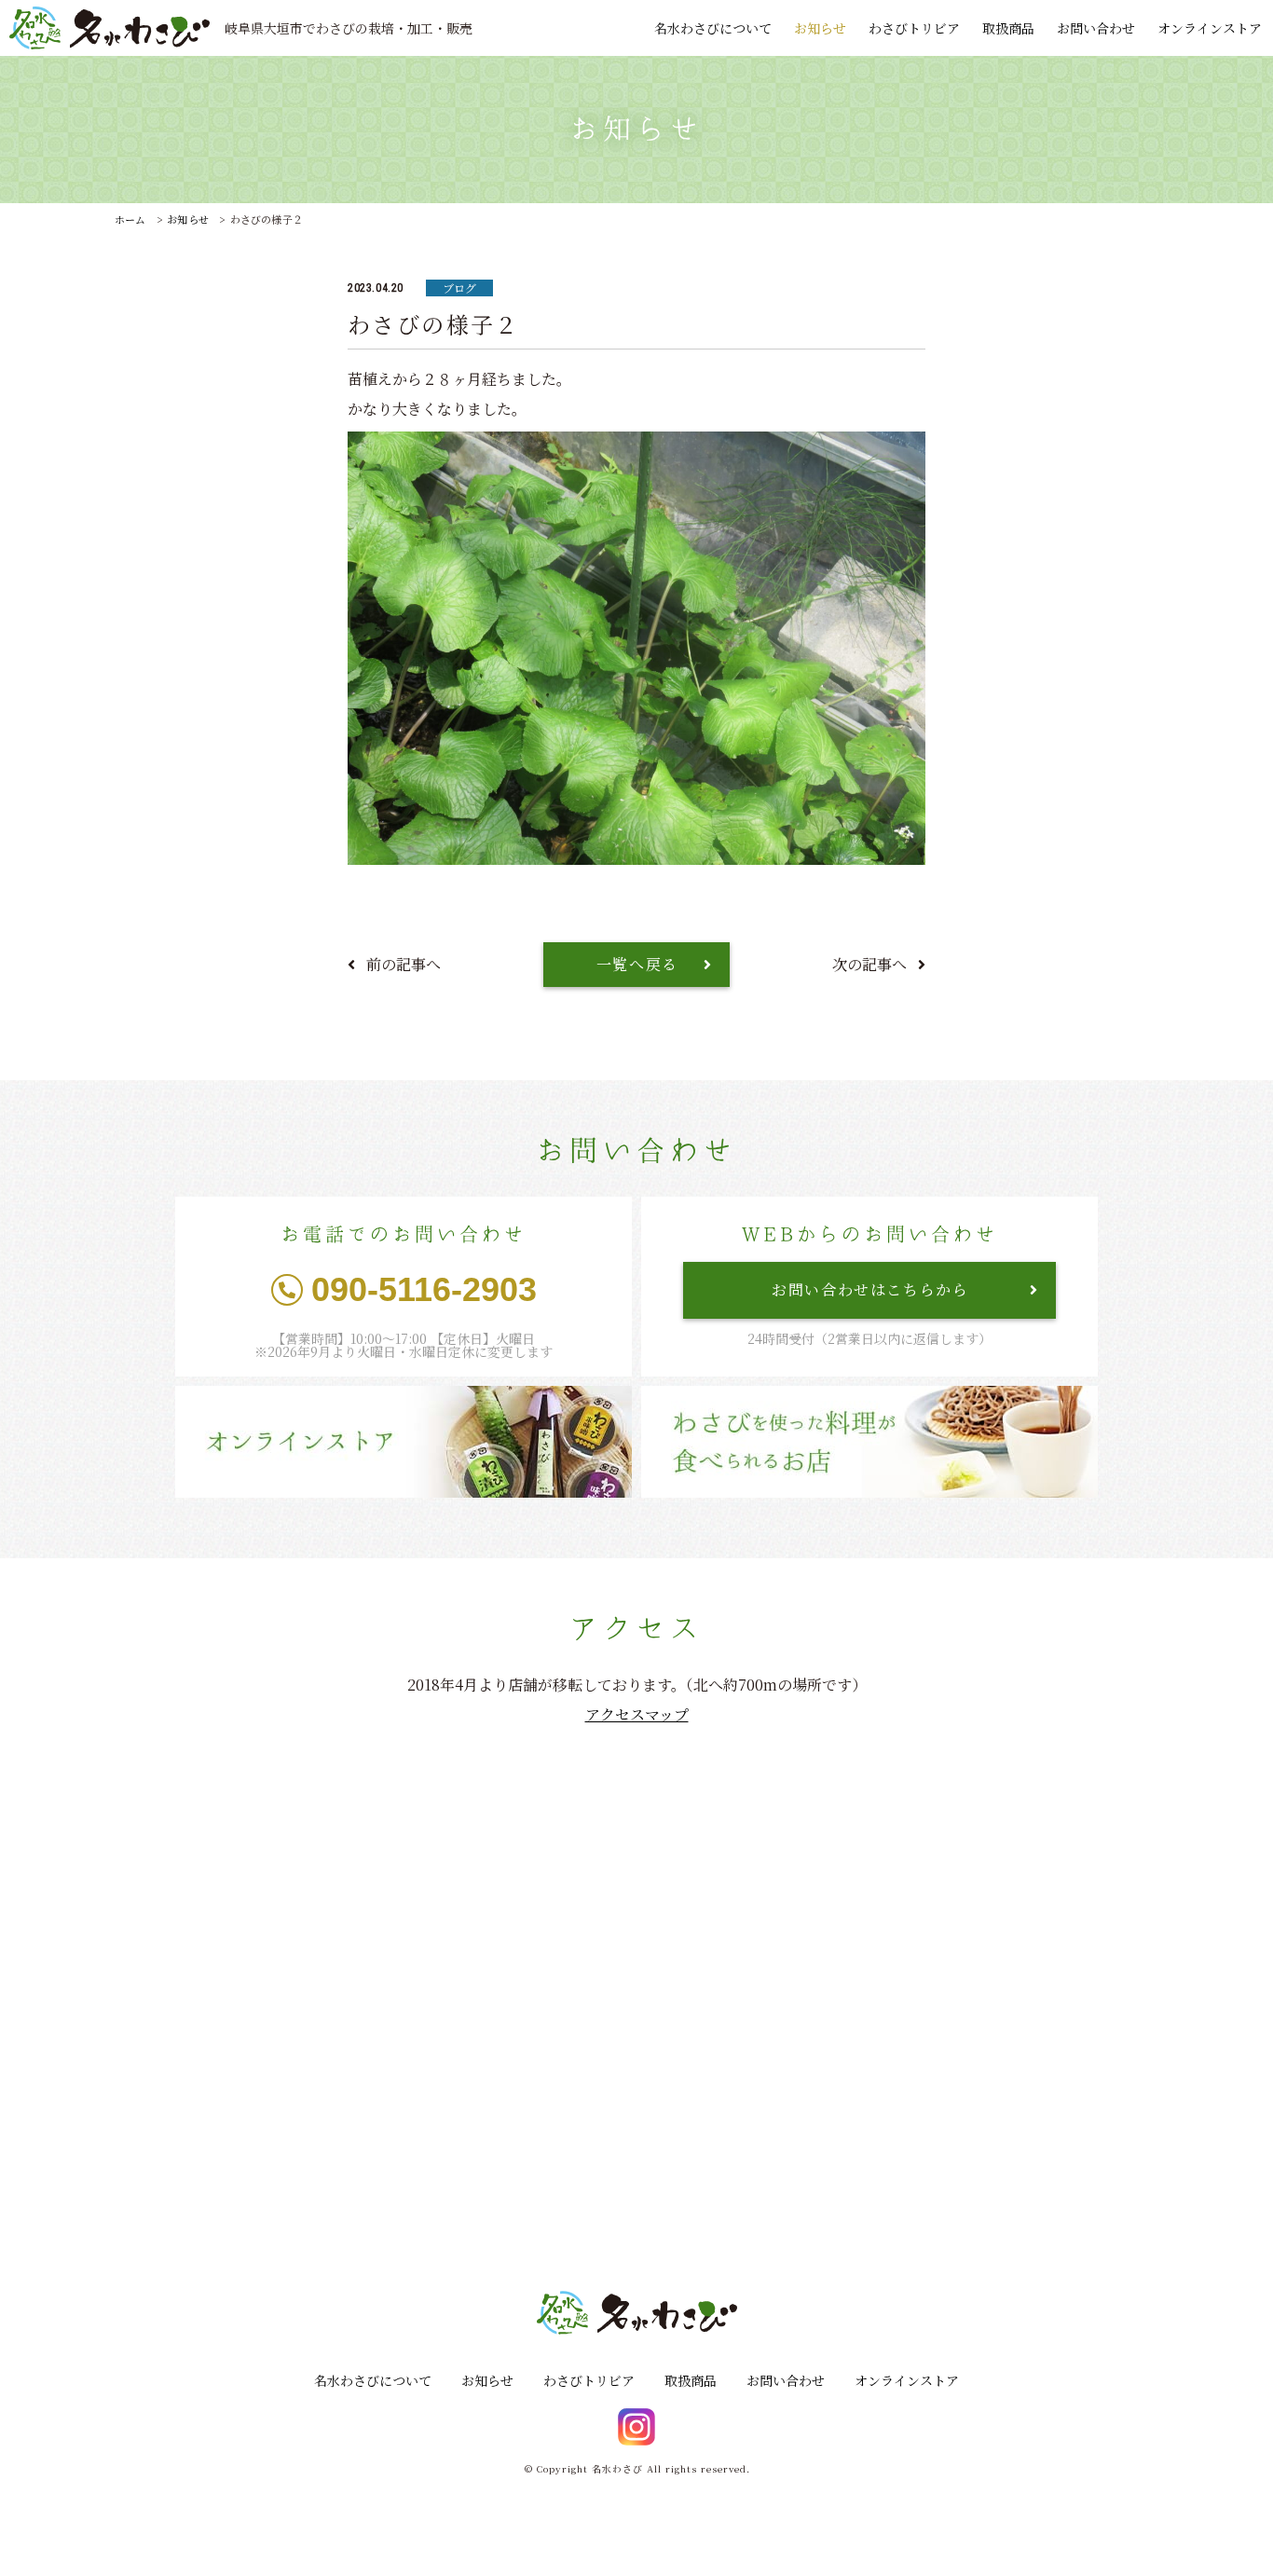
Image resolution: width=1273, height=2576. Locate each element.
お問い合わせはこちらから (870, 1289)
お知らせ (820, 28)
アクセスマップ (637, 1714)
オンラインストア (1210, 28)
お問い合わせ (1096, 28)
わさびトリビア (914, 28)
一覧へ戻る (637, 964)
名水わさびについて (713, 28)
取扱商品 (1008, 28)
